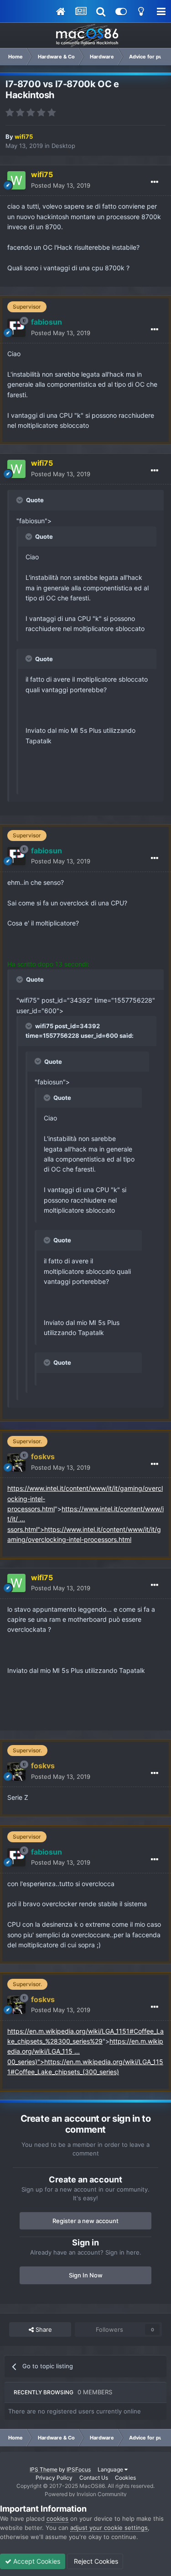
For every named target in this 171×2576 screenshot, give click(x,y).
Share (43, 2329)
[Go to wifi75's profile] (16, 180)
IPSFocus (79, 2469)
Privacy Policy (54, 2478)
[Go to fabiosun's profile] (16, 328)
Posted (61, 185)
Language (111, 2469)
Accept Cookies (36, 2561)
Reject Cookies (95, 2561)
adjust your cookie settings (109, 2528)
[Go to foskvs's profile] (16, 1462)
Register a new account (85, 2221)
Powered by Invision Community (86, 2494)
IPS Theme (44, 2469)
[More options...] (155, 182)
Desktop (63, 146)
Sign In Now (86, 2275)
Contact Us (94, 2478)
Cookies (125, 2478)
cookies (57, 2518)
